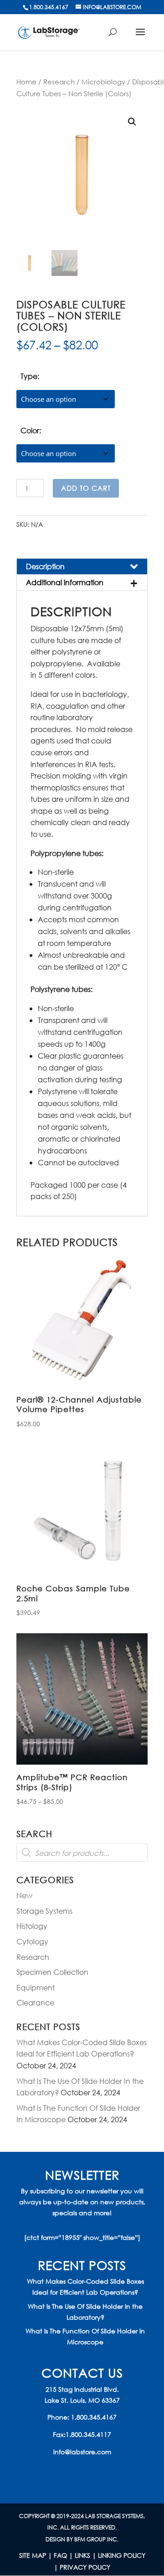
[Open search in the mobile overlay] (82, 1853)
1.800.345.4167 (94, 2417)
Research (59, 82)
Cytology (32, 1941)
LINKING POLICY (122, 2555)
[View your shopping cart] (117, 35)
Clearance (35, 2002)
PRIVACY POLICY (85, 2567)
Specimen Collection (52, 1972)
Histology (32, 1926)
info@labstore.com (82, 2452)
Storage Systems (44, 1911)
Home (26, 82)
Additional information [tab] (65, 582)
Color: (31, 430)
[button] (132, 122)
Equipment (36, 1987)
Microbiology (103, 82)
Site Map (33, 2555)
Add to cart (86, 488)
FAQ (60, 2555)
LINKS (82, 2555)
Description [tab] (45, 566)
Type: (30, 376)
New (24, 1895)
